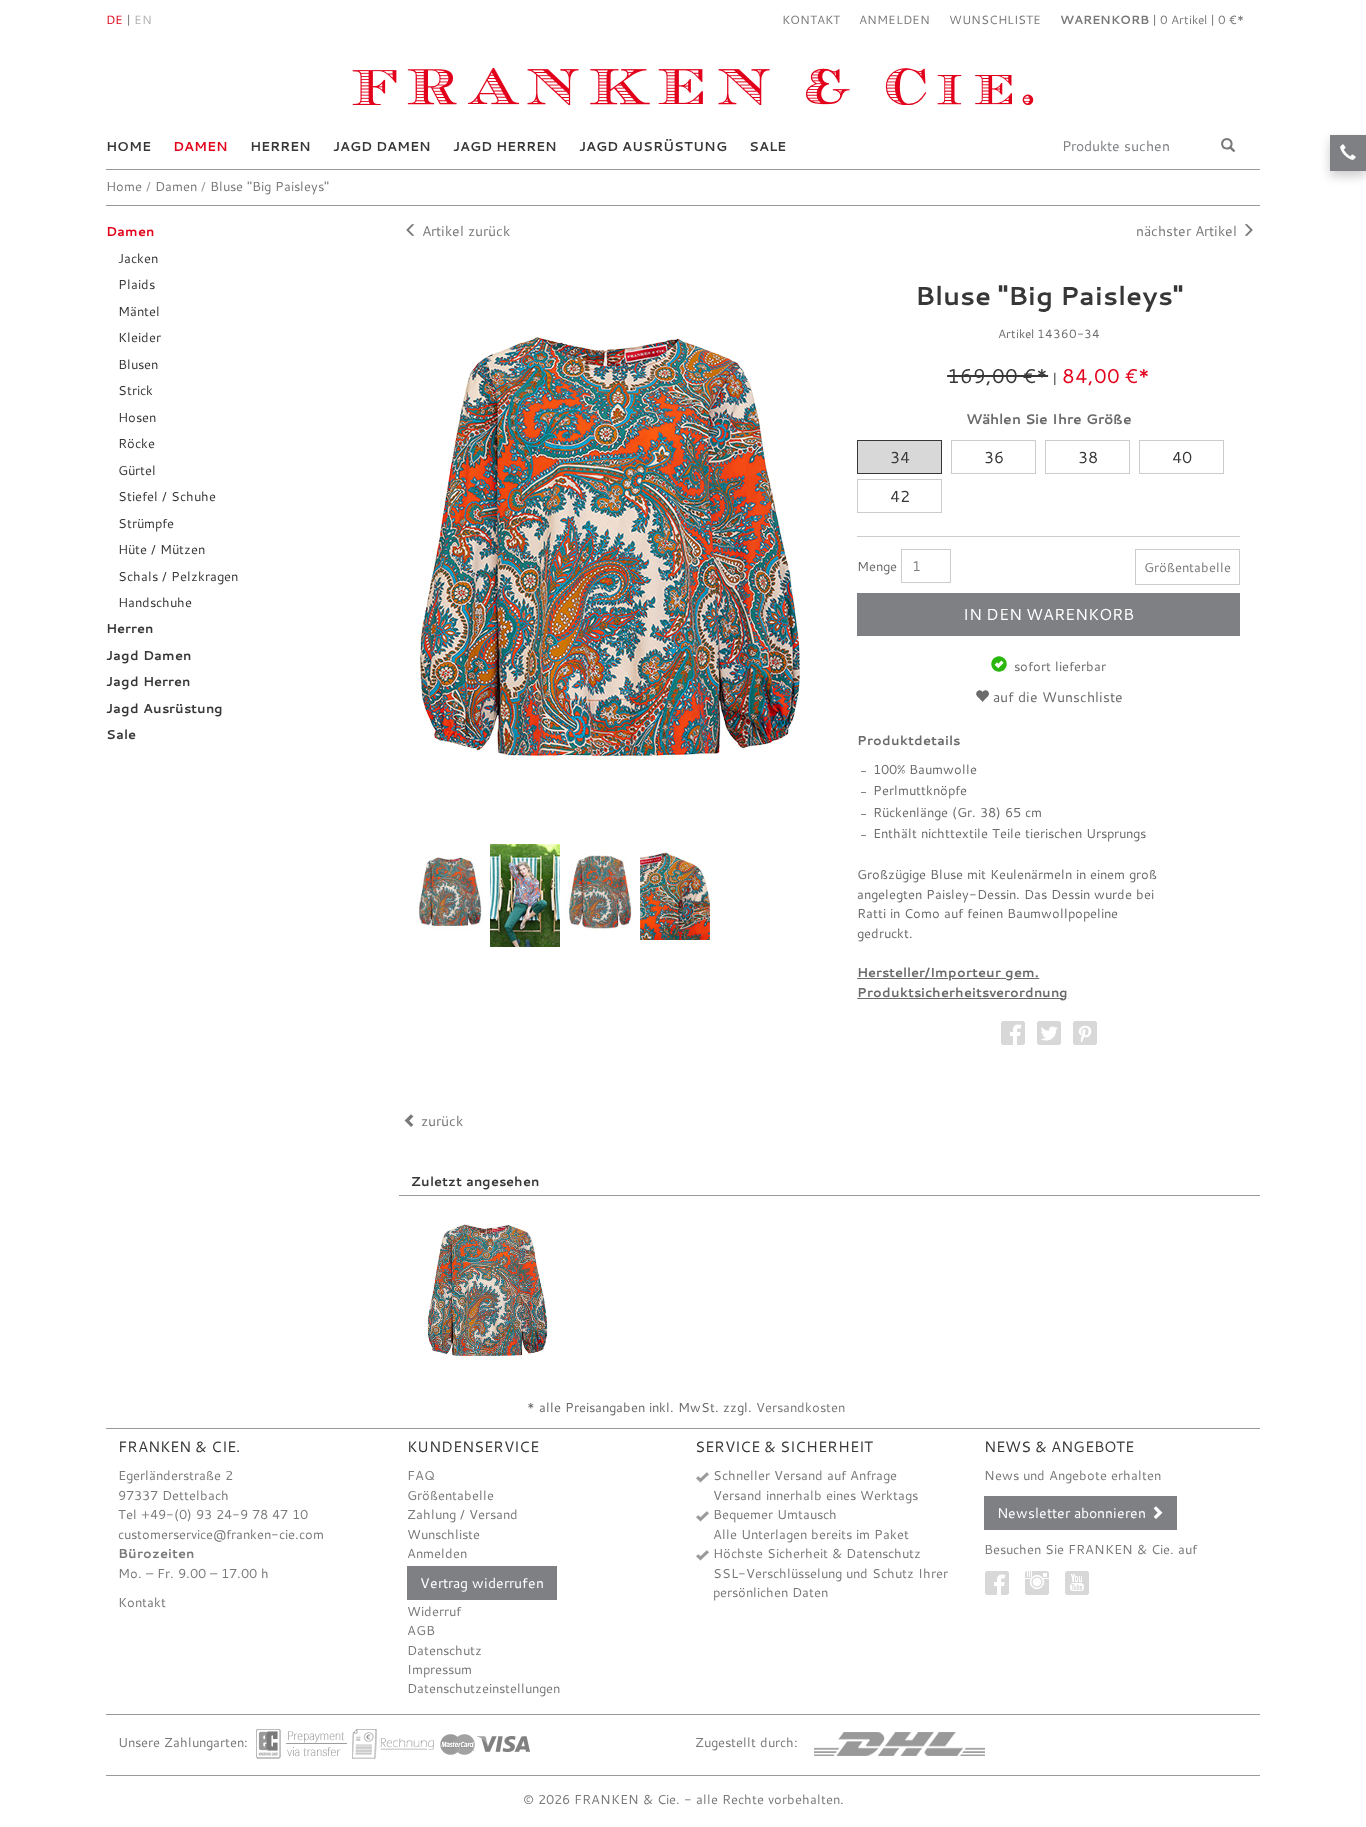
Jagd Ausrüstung (653, 146)
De (114, 19)
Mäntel (139, 311)
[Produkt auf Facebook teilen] (1013, 1023)
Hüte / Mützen (161, 549)
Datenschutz (444, 1650)
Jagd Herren (505, 146)
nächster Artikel (1188, 230)
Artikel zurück (464, 230)
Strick (135, 390)
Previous (385, 896)
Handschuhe (155, 602)
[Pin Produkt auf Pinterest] (1085, 1023)
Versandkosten (800, 1407)
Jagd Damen (382, 146)
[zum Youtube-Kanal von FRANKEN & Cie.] (1082, 1578)
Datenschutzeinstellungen (483, 1688)
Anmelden (437, 1553)
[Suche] (1228, 146)
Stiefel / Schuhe (167, 496)
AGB (421, 1630)
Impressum (439, 1669)
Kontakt (811, 19)
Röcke (136, 443)
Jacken (138, 258)
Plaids (136, 284)
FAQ (421, 1475)
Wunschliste (443, 1534)
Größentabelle (1187, 567)
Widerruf (434, 1611)
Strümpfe (146, 523)
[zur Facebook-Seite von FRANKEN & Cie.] (1002, 1578)
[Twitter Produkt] (1049, 1023)
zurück (440, 1120)
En (143, 19)
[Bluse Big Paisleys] (487, 1291)
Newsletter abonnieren (1073, 1512)
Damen (200, 146)
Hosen (137, 417)
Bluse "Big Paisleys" (269, 186)
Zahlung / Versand (462, 1514)
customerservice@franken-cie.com (221, 1534)
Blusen (138, 364)
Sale (767, 146)
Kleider (139, 337)
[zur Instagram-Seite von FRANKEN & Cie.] (1042, 1578)
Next (835, 547)
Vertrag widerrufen (482, 1582)
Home (128, 146)
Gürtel (137, 470)
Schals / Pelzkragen (178, 576)
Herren (280, 146)
